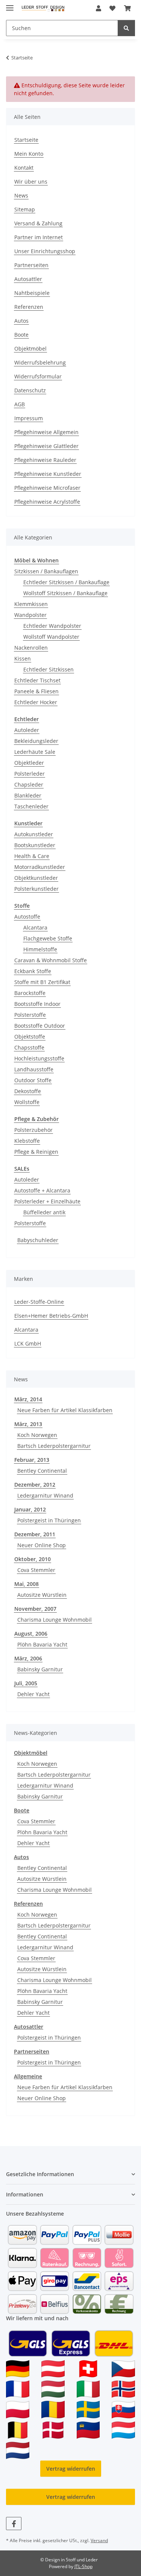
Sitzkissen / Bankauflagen (46, 571)
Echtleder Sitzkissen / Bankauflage (66, 582)
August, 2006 (31, 1634)
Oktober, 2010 (33, 1559)
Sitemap (25, 209)
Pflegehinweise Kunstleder (48, 474)
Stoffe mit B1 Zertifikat (42, 982)
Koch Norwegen (37, 1435)
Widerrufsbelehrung (40, 362)
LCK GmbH (28, 1343)
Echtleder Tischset (37, 680)
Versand (99, 2540)
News (21, 195)
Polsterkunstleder (36, 889)
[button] (99, 8)
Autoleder (27, 730)
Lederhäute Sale (35, 752)
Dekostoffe (28, 1091)
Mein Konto (29, 154)
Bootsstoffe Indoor (37, 1004)
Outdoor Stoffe (33, 1080)
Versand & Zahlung (38, 223)
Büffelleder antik (44, 1212)
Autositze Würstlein (42, 1595)
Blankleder (28, 795)
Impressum (29, 418)
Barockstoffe (30, 993)
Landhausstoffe (34, 1069)
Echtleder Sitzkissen (49, 669)
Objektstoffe (30, 1037)
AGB (20, 404)
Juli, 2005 (26, 1683)
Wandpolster (30, 615)
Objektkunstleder (36, 878)
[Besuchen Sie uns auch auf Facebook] (14, 2524)
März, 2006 (28, 1658)
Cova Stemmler (36, 1570)
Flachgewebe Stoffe (48, 938)
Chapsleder (29, 784)
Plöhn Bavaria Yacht (42, 1644)
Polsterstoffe (30, 1015)
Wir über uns (31, 182)
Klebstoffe (27, 1141)
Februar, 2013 (32, 1460)
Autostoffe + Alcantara (42, 1190)
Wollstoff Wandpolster (51, 637)
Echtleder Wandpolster (52, 626)
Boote (21, 335)
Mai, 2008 (27, 1584)
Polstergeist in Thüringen (49, 1520)
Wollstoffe (27, 1102)
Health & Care (32, 856)
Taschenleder (31, 806)
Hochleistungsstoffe (39, 1058)
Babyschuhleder (38, 1240)
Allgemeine (28, 2076)
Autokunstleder (34, 834)
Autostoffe (27, 917)
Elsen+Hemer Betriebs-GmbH (51, 1316)
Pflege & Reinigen (36, 1152)
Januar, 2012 (30, 1509)
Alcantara (35, 927)
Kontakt (24, 168)
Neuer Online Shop (42, 1545)
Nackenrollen (31, 648)
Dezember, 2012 (35, 1485)
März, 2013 (28, 1424)
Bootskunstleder (35, 845)
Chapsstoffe (29, 1047)
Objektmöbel (30, 349)
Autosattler (28, 279)
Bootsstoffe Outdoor (40, 1026)
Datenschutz (30, 390)
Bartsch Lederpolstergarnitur (54, 1446)
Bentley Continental (42, 1471)
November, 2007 (35, 1609)
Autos (21, 321)
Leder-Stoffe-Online (39, 1302)
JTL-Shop (83, 2566)
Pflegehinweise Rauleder (45, 460)
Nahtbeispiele (32, 293)
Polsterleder (30, 774)
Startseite (26, 140)
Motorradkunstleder (40, 867)
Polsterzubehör (33, 1130)
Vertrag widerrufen (71, 2469)
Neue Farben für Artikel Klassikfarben (65, 1410)
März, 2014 (28, 1399)
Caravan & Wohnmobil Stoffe (51, 960)
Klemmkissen (31, 604)
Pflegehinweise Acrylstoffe (47, 502)
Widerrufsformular (38, 376)
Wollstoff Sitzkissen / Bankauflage (65, 593)
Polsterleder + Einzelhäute (47, 1201)
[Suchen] (126, 28)
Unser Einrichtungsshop (45, 251)
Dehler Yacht (33, 1694)
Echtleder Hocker (36, 702)
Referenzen (29, 307)
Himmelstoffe (40, 949)
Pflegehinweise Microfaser (47, 488)
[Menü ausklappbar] (10, 5)
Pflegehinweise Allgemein (46, 432)
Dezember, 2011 (35, 1534)
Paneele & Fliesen (36, 691)
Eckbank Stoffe (33, 971)
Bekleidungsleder (36, 741)
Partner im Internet (39, 237)
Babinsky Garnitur (40, 1669)
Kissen (23, 658)
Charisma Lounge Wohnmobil (55, 1620)
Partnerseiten (31, 265)
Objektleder (29, 763)
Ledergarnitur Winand (45, 1495)
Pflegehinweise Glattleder (46, 446)
